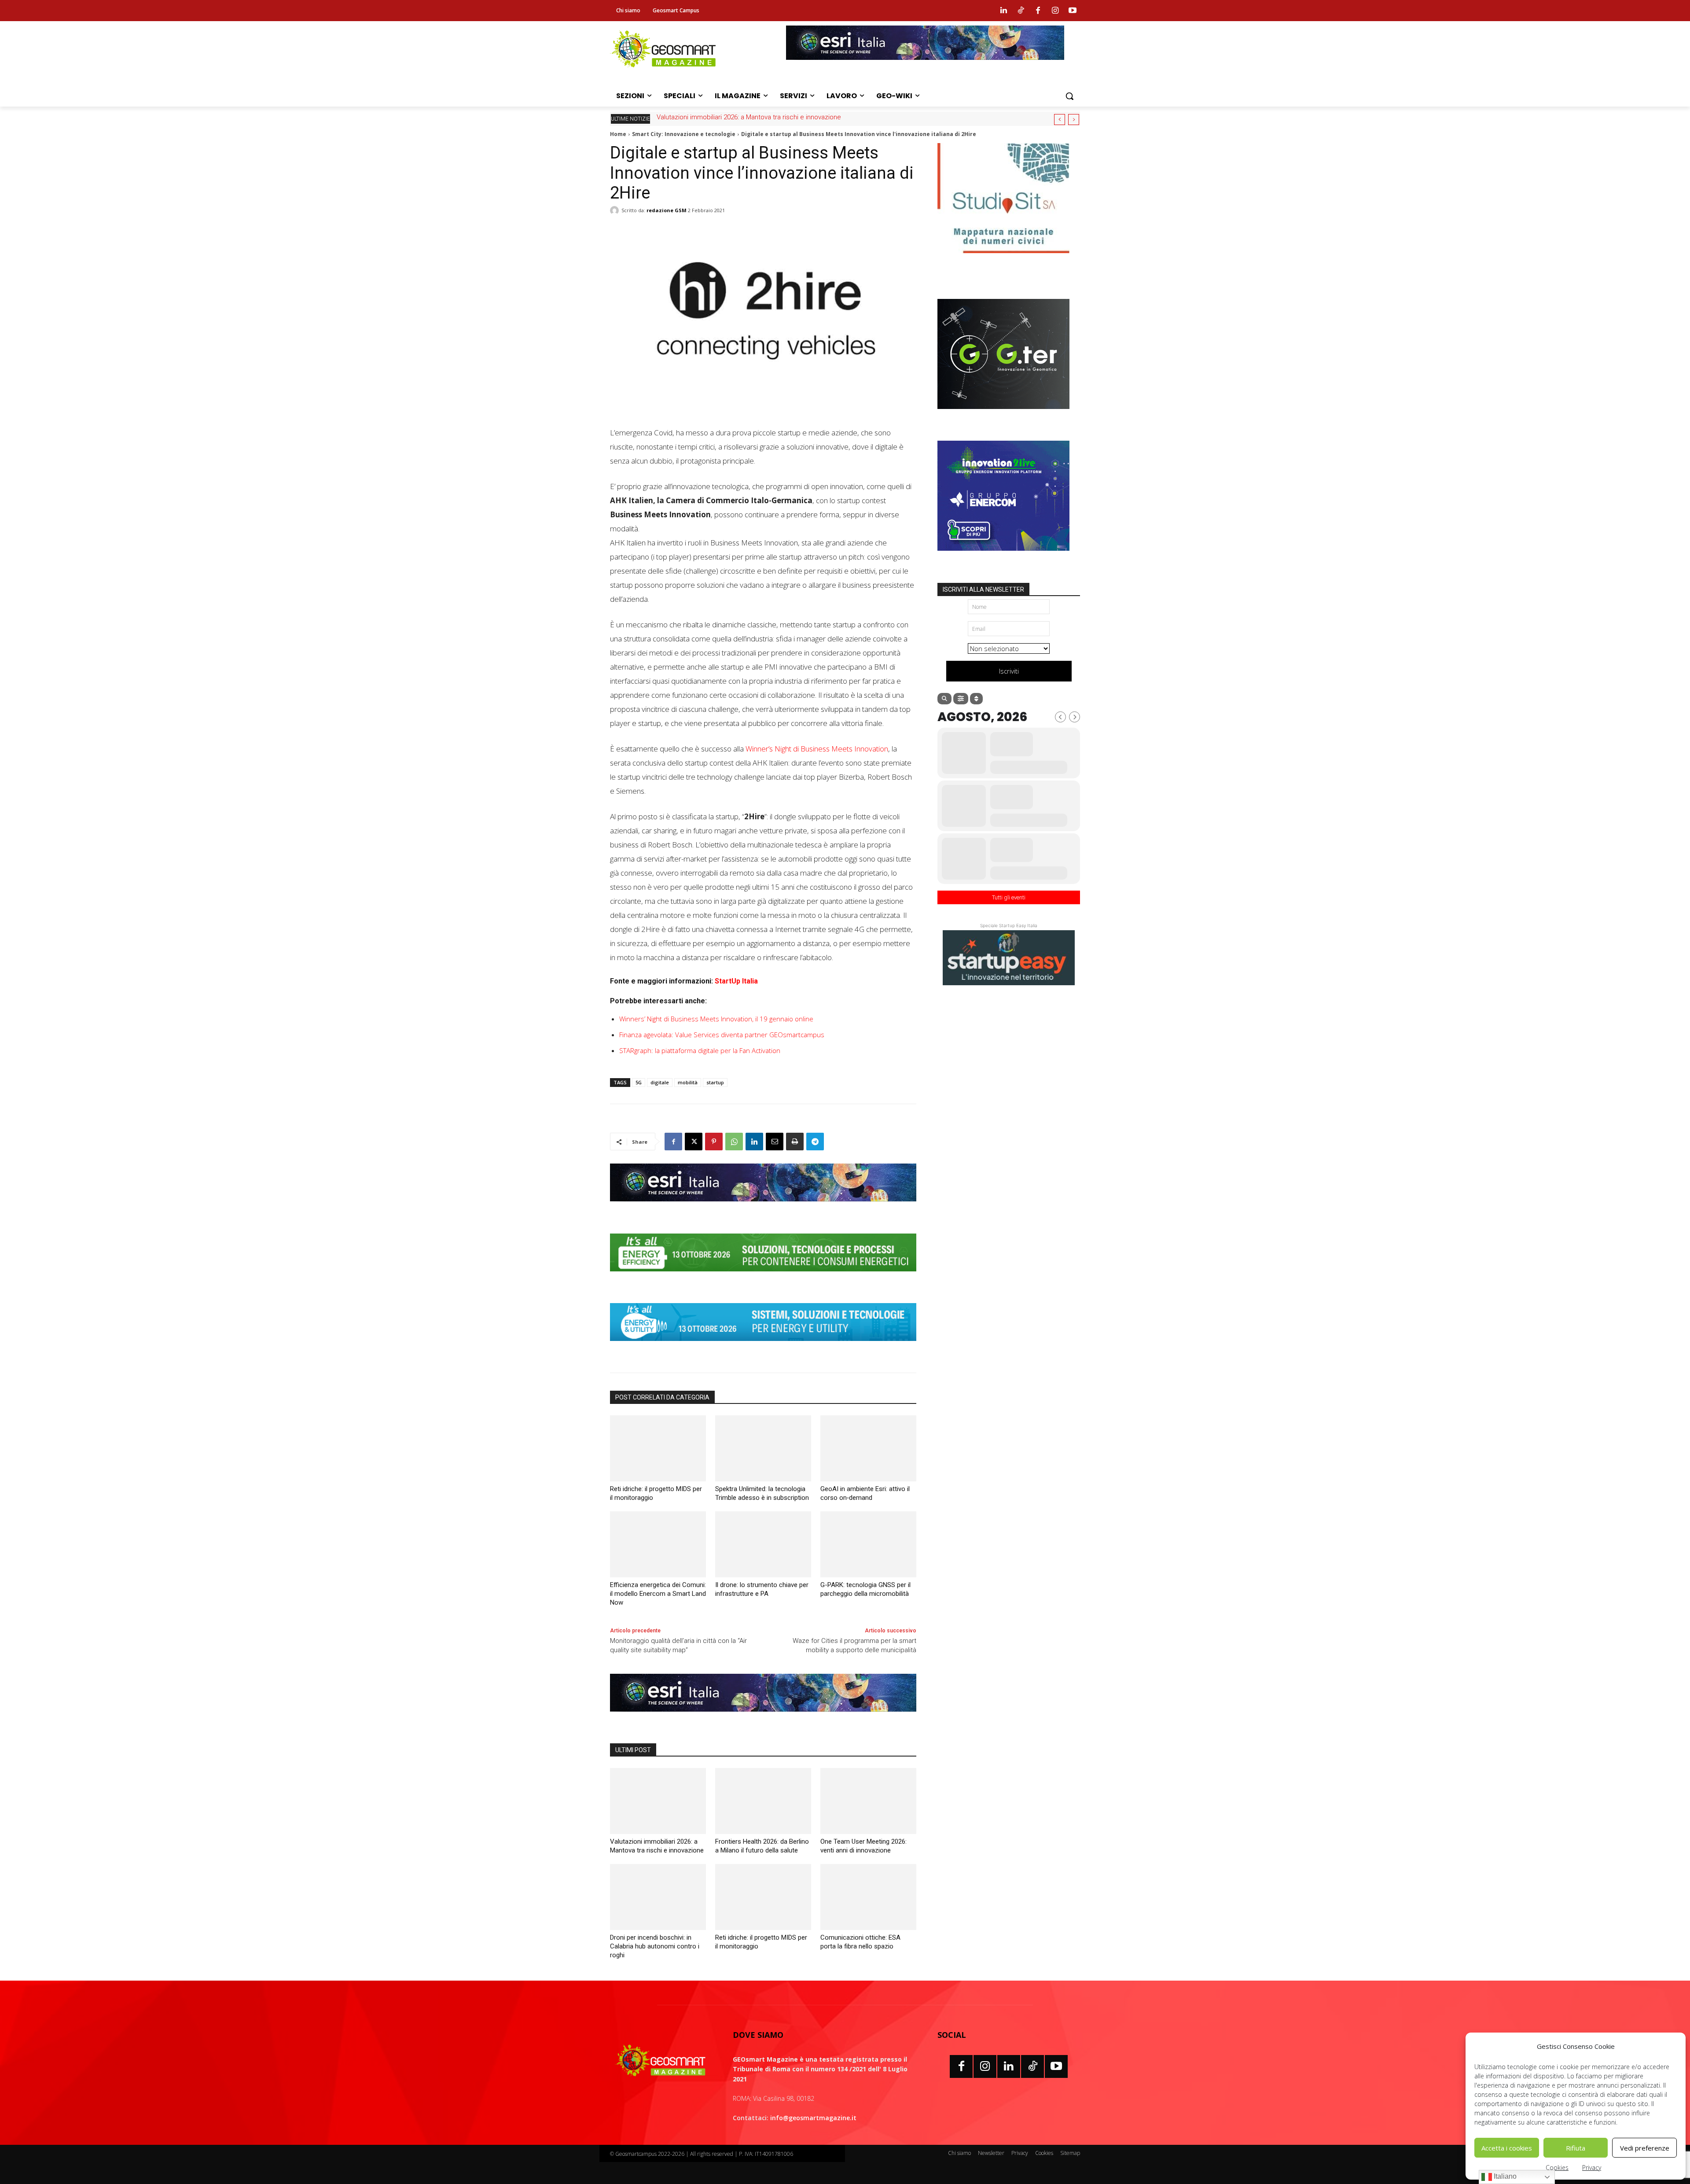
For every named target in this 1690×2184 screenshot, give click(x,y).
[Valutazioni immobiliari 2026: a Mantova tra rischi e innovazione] (658, 1801)
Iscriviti (1009, 671)
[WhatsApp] (734, 1142)
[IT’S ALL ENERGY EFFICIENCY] (763, 1278)
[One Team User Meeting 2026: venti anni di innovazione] (868, 1801)
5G (639, 1082)
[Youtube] (1073, 11)
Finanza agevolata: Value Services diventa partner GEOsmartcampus (722, 1035)
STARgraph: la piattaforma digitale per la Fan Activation (700, 1050)
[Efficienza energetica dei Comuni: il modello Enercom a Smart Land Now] (658, 1544)
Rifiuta (1576, 2148)
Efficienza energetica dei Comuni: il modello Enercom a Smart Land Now (658, 1594)
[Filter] (961, 699)
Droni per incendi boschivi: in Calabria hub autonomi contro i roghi (655, 1946)
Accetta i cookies (1507, 2148)
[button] (1069, 96)
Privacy (1592, 2167)
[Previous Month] (1060, 717)
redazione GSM (667, 210)
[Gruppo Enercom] (1003, 557)
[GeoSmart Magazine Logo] (661, 2061)
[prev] (1060, 120)
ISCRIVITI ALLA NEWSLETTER (983, 589)
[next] (1074, 120)
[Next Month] (1075, 717)
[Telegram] (815, 1142)
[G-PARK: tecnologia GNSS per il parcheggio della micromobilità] (868, 1544)
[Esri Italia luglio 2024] (763, 1208)
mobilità (688, 1082)
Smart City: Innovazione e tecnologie (684, 134)
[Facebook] (1038, 11)
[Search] (944, 699)
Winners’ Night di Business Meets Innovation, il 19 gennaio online (716, 1019)
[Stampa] (795, 1142)
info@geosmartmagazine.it (813, 2118)
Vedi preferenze (1645, 2148)
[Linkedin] (1003, 11)
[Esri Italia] (925, 66)
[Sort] (976, 699)
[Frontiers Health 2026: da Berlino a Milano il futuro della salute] (763, 1801)
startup (715, 1082)
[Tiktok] (1021, 11)
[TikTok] (1032, 2066)
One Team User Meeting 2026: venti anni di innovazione (738, 117)
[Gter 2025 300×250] (1003, 416)
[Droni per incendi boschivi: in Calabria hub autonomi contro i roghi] (658, 1897)
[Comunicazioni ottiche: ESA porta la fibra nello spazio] (868, 1897)
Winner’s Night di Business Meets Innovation (817, 749)
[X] (694, 1142)
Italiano (1504, 2176)
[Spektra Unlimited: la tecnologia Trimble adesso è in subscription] (763, 1448)
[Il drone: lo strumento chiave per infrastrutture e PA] (763, 1544)
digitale (660, 1082)
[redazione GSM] (616, 210)
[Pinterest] (714, 1142)
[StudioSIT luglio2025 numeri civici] (1003, 260)
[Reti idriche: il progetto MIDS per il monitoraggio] (658, 1448)
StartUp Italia (736, 981)
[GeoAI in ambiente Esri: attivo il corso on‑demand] (868, 1448)
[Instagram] (1055, 11)
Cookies (1557, 2167)
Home (618, 134)
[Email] (775, 1142)
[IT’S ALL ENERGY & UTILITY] (763, 1348)
